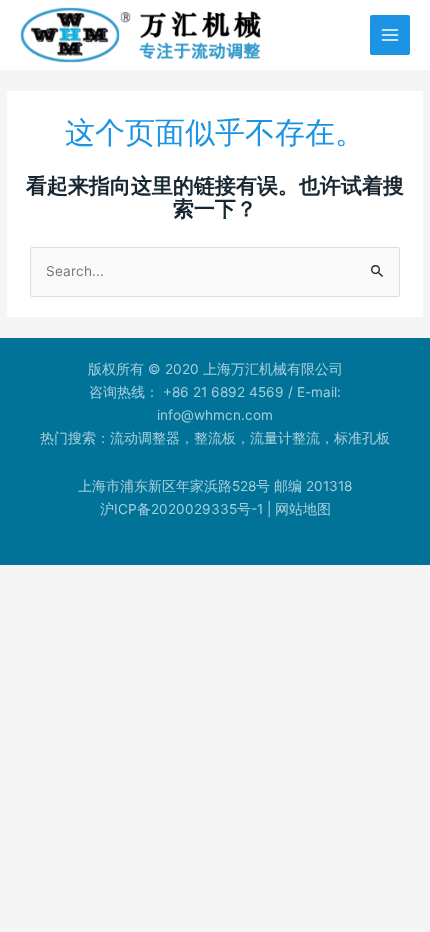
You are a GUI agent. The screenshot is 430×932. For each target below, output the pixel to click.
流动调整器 (145, 438)
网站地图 (303, 509)
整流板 (215, 438)
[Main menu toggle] (390, 35)
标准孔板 (362, 438)
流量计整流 (285, 438)
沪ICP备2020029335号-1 (181, 509)
